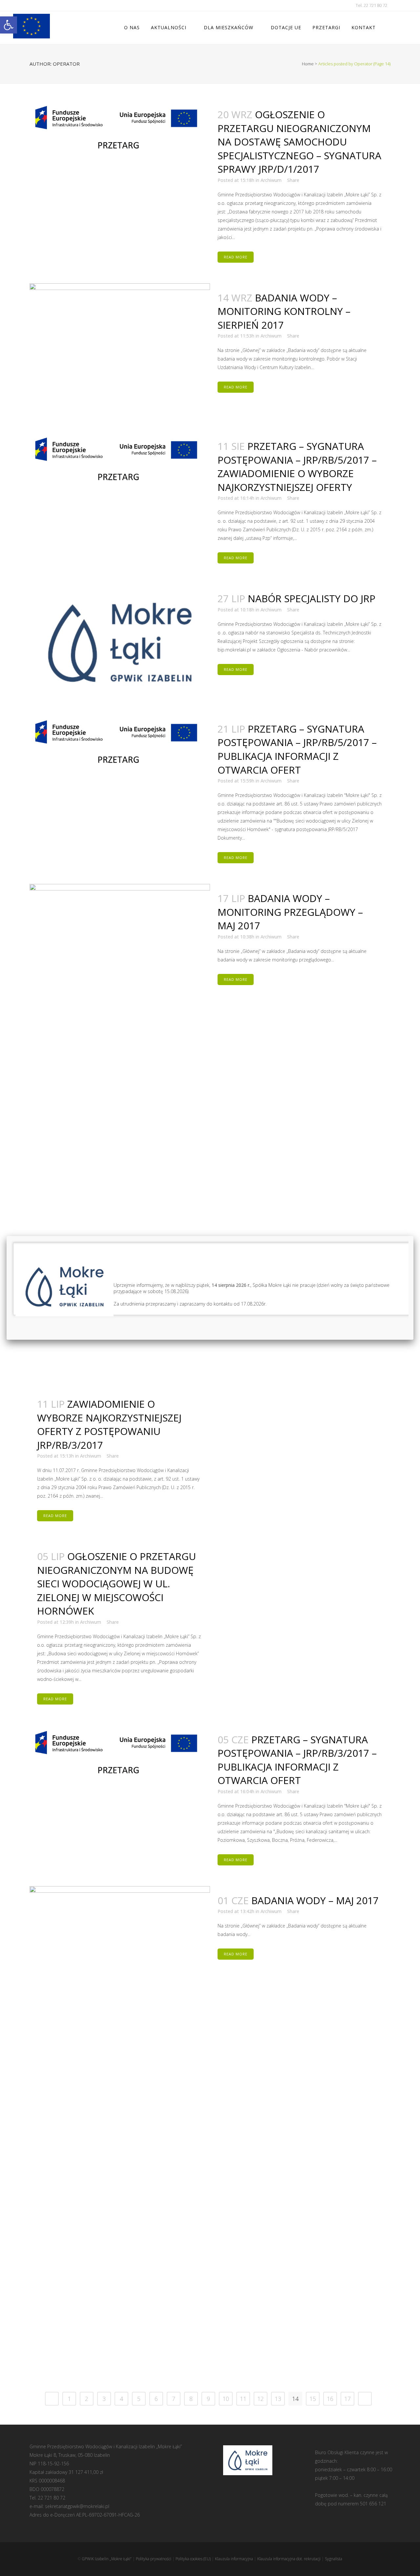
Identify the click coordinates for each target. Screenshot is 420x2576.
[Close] (413, 1236)
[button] (9, 25)
